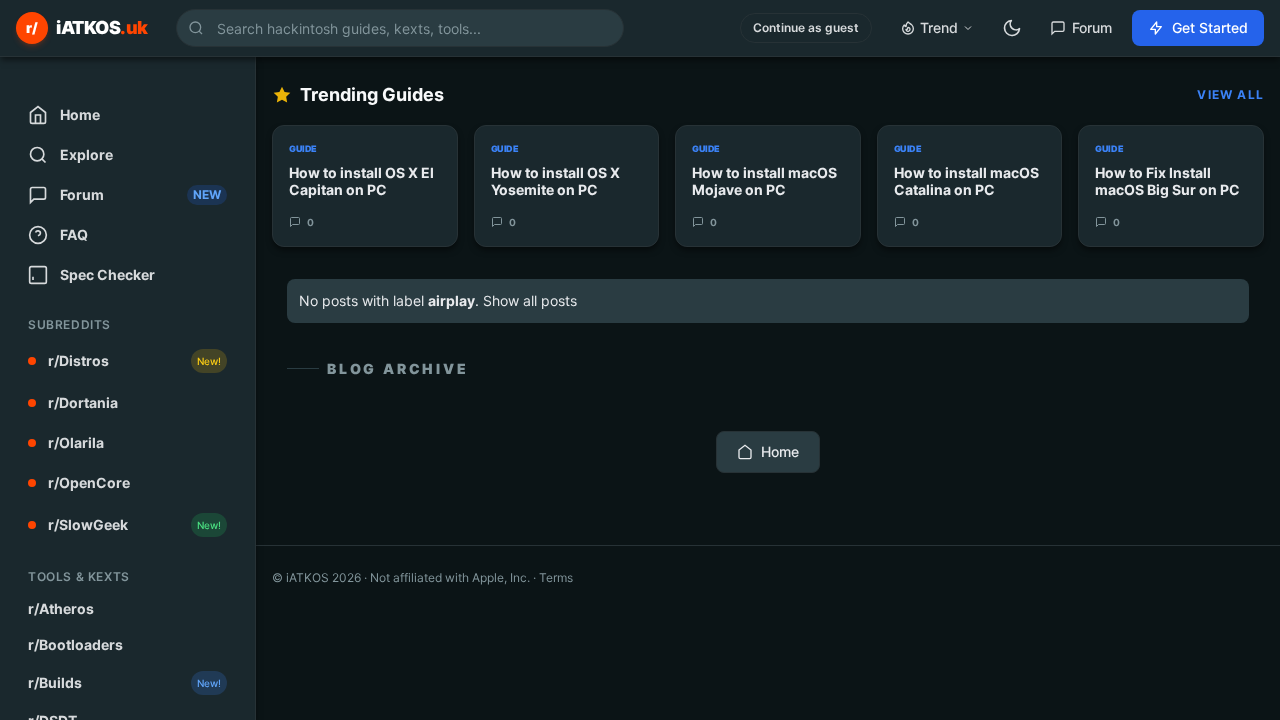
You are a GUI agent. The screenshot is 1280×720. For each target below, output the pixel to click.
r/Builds (124, 682)
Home (780, 451)
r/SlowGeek (134, 524)
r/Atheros (61, 608)
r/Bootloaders (75, 644)
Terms (556, 577)
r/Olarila (76, 442)
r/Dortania (83, 402)
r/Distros (134, 360)
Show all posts (530, 300)
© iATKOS (316, 577)
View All (1230, 94)
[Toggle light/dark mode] (1012, 28)
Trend (939, 27)
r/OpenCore (89, 482)
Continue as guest (806, 27)
